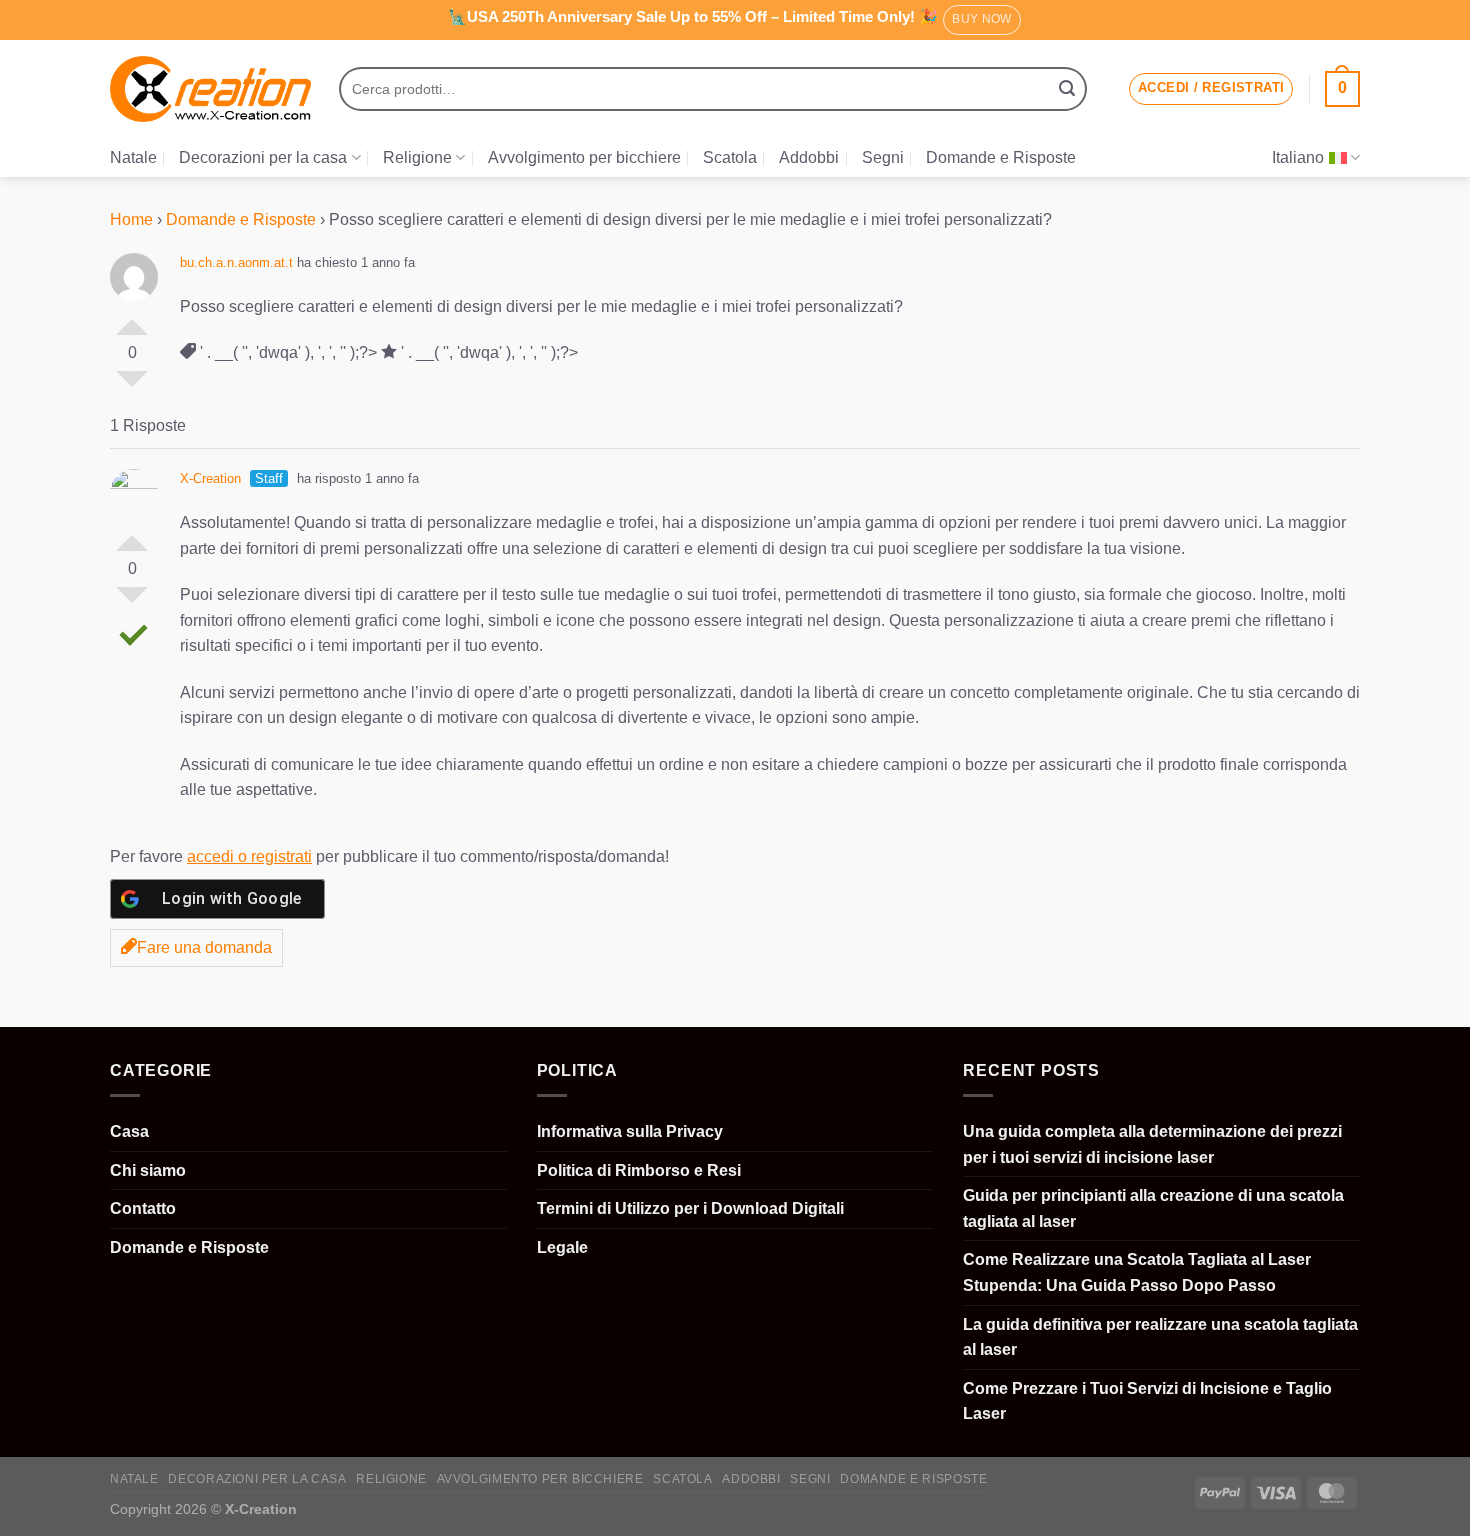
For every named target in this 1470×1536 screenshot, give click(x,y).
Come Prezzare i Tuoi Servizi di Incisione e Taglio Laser (1147, 1401)
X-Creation (210, 478)
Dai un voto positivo (132, 319)
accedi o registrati (249, 856)
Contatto (143, 1208)
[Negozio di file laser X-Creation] (210, 89)
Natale (133, 157)
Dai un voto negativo (132, 387)
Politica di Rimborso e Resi (639, 1170)
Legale (562, 1247)
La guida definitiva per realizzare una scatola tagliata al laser (1160, 1337)
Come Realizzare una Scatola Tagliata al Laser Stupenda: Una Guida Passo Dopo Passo (1137, 1272)
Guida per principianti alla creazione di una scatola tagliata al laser (1153, 1208)
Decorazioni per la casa (263, 157)
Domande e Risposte (1001, 157)
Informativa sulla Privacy (630, 1131)
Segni (883, 157)
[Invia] (1067, 89)
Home (131, 219)
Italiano (1298, 157)
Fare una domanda (204, 947)
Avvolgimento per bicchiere (584, 157)
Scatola (730, 157)
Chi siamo (148, 1170)
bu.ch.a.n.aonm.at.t (236, 262)
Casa (129, 1131)
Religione (417, 157)
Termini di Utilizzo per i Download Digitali (690, 1208)
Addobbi (809, 157)
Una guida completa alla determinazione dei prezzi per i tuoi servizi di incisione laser (1152, 1144)
